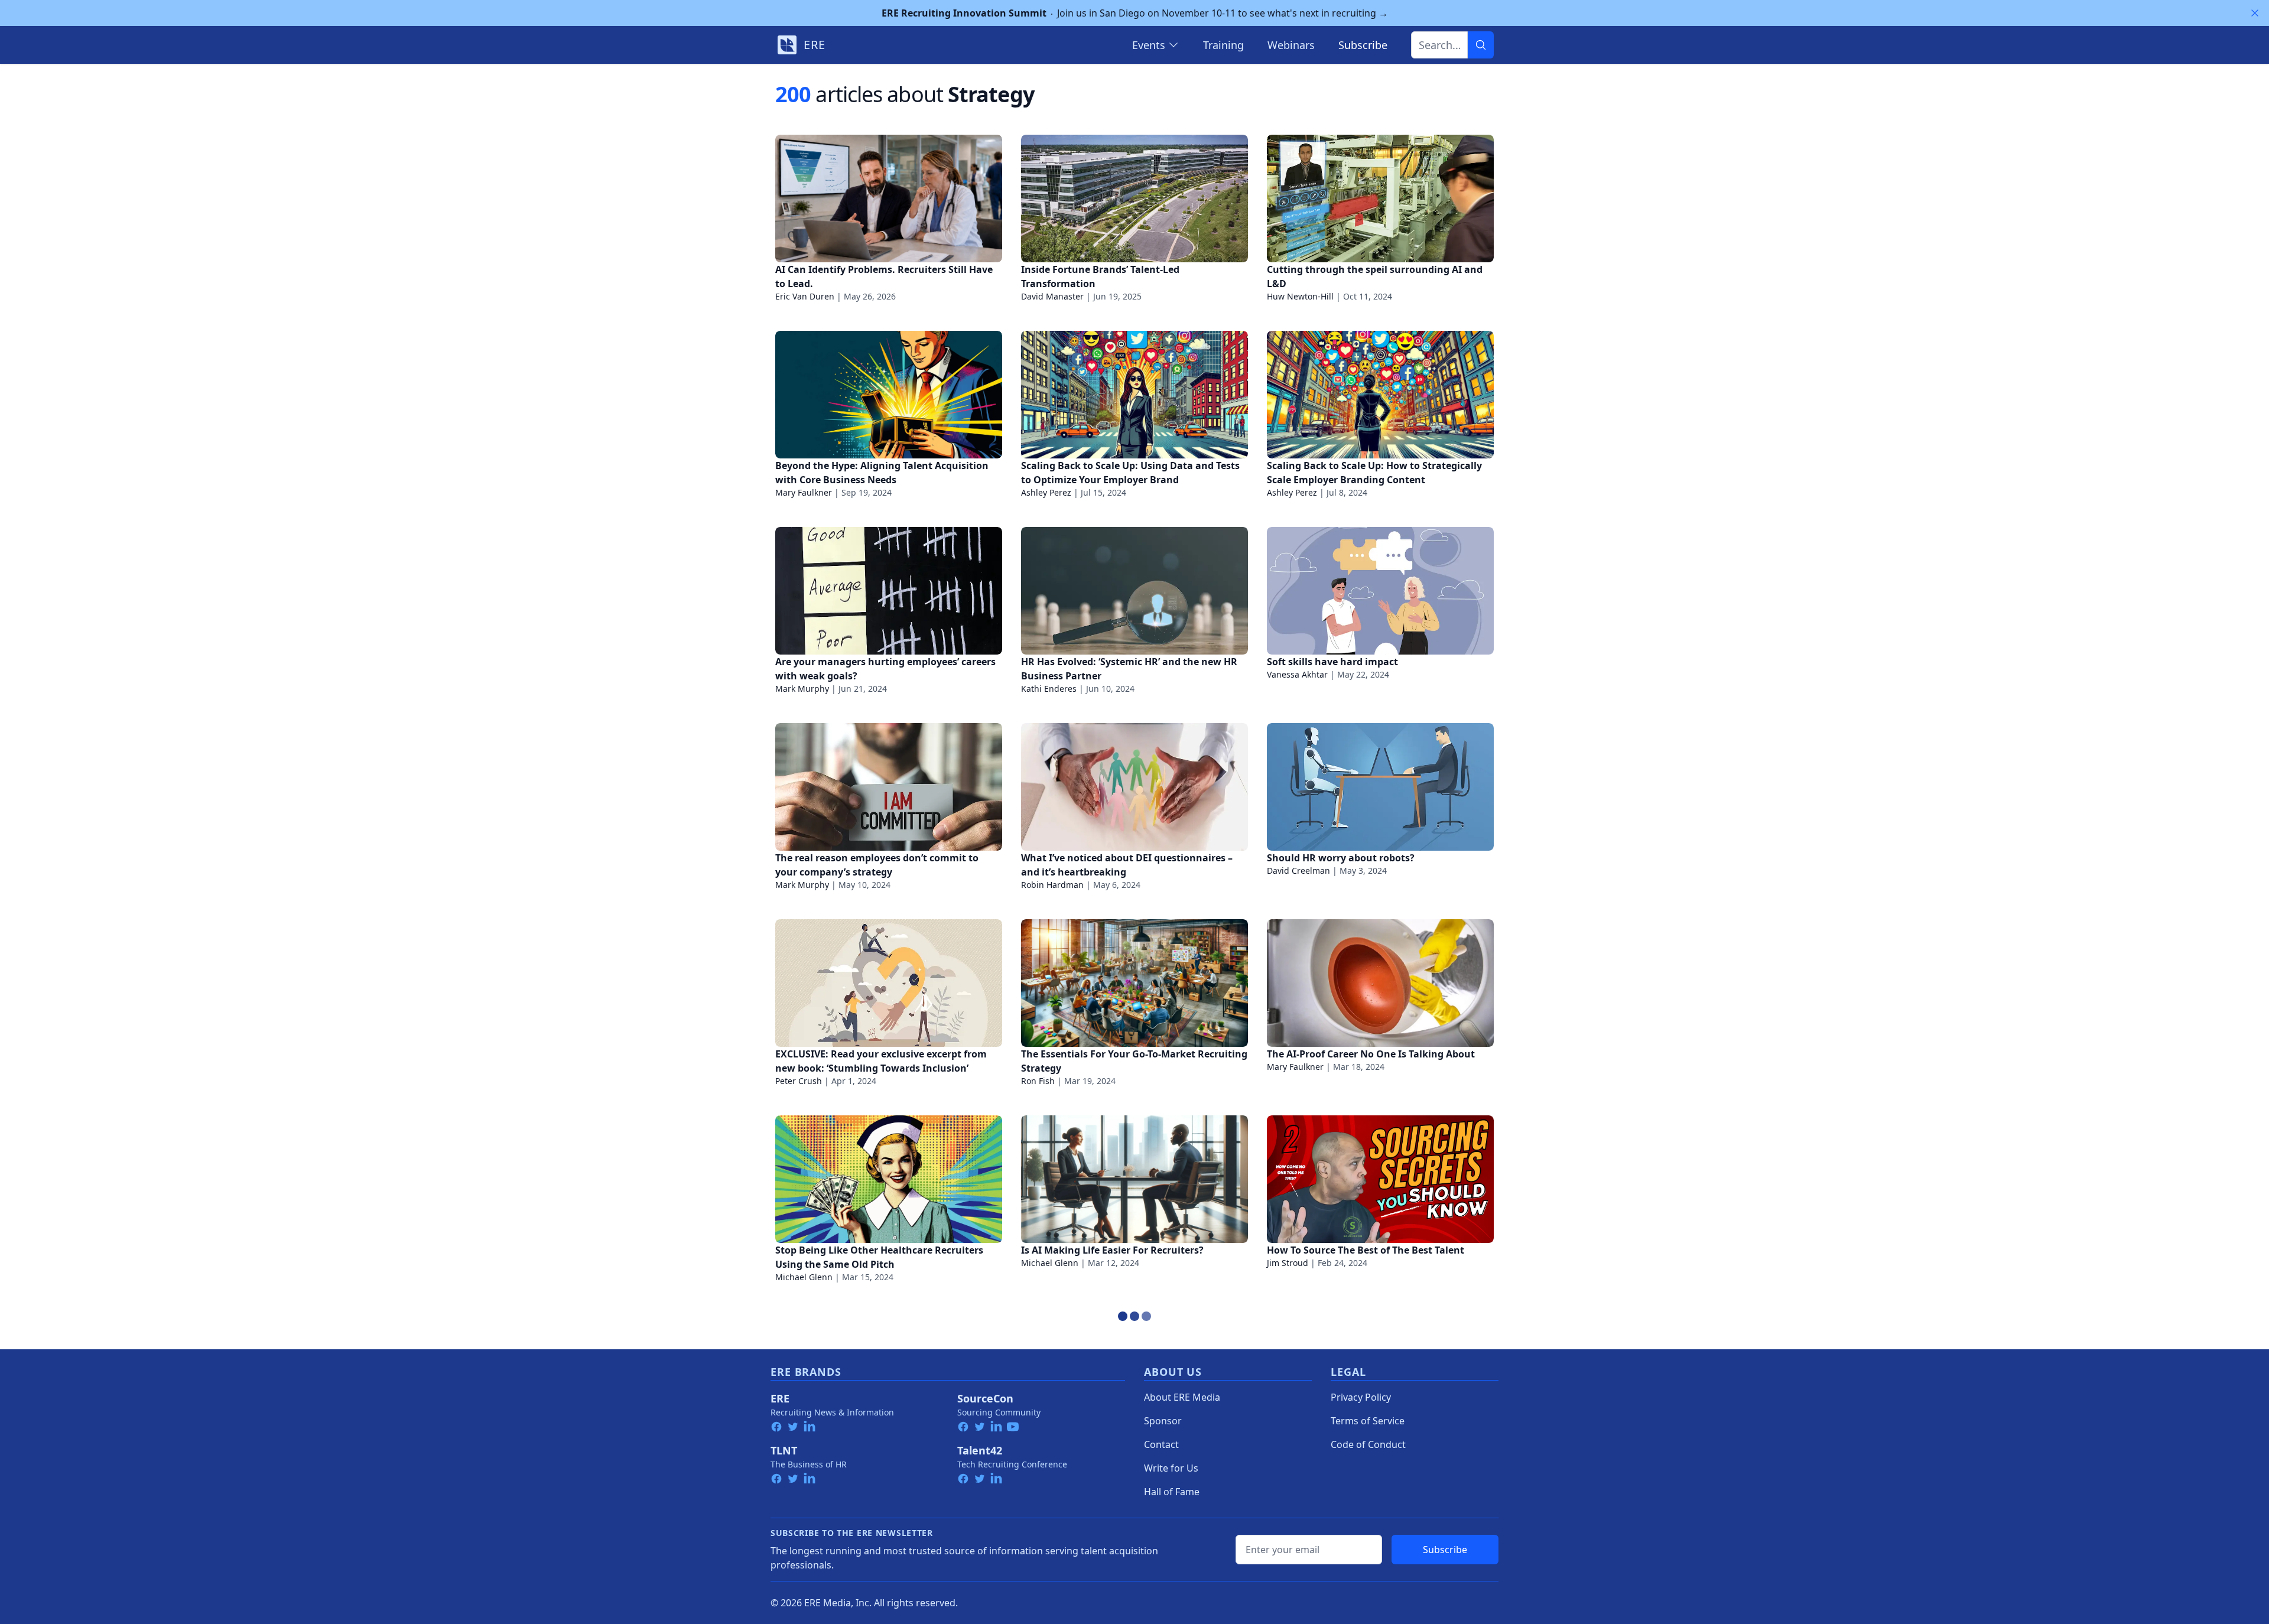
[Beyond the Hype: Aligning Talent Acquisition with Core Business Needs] (889, 395)
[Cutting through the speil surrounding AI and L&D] (1380, 198)
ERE (780, 1398)
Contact (1161, 1444)
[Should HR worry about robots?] (1380, 787)
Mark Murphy (802, 689)
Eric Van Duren (805, 296)
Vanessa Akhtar (1297, 674)
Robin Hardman (1052, 885)
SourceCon (985, 1398)
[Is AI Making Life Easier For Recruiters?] (1134, 1179)
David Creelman (1298, 870)
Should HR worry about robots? (1341, 858)
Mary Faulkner (804, 492)
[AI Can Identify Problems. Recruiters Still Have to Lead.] (889, 198)
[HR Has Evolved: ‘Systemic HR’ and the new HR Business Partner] (1134, 591)
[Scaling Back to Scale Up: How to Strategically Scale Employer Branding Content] (1380, 395)
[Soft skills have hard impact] (1380, 591)
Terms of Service (1368, 1421)
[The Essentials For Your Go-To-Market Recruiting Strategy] (1134, 983)
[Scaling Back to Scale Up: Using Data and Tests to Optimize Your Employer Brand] (1134, 395)
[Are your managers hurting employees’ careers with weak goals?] (889, 591)
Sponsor (1163, 1421)
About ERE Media (1182, 1397)
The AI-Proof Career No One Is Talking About (1371, 1054)
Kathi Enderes (1049, 689)
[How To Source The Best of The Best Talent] (1380, 1179)
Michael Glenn (804, 1277)
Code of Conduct (1368, 1444)
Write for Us (1171, 1468)
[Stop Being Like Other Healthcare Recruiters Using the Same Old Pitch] (889, 1179)
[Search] (1481, 45)
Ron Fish (1038, 1081)
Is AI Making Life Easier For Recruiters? (1112, 1250)
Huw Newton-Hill (1300, 296)
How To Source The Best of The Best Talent (1366, 1250)
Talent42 (980, 1450)
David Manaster (1052, 296)
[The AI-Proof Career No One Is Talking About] (1380, 983)
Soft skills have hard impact (1332, 662)
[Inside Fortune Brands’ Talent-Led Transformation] (1134, 198)
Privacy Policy (1361, 1397)
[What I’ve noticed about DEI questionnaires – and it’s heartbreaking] (1134, 787)
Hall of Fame (1172, 1492)
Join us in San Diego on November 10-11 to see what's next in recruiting (1135, 13)
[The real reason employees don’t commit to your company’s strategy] (889, 787)
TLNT (784, 1450)
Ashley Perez (1046, 492)
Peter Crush (799, 1081)
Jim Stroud (1288, 1263)
